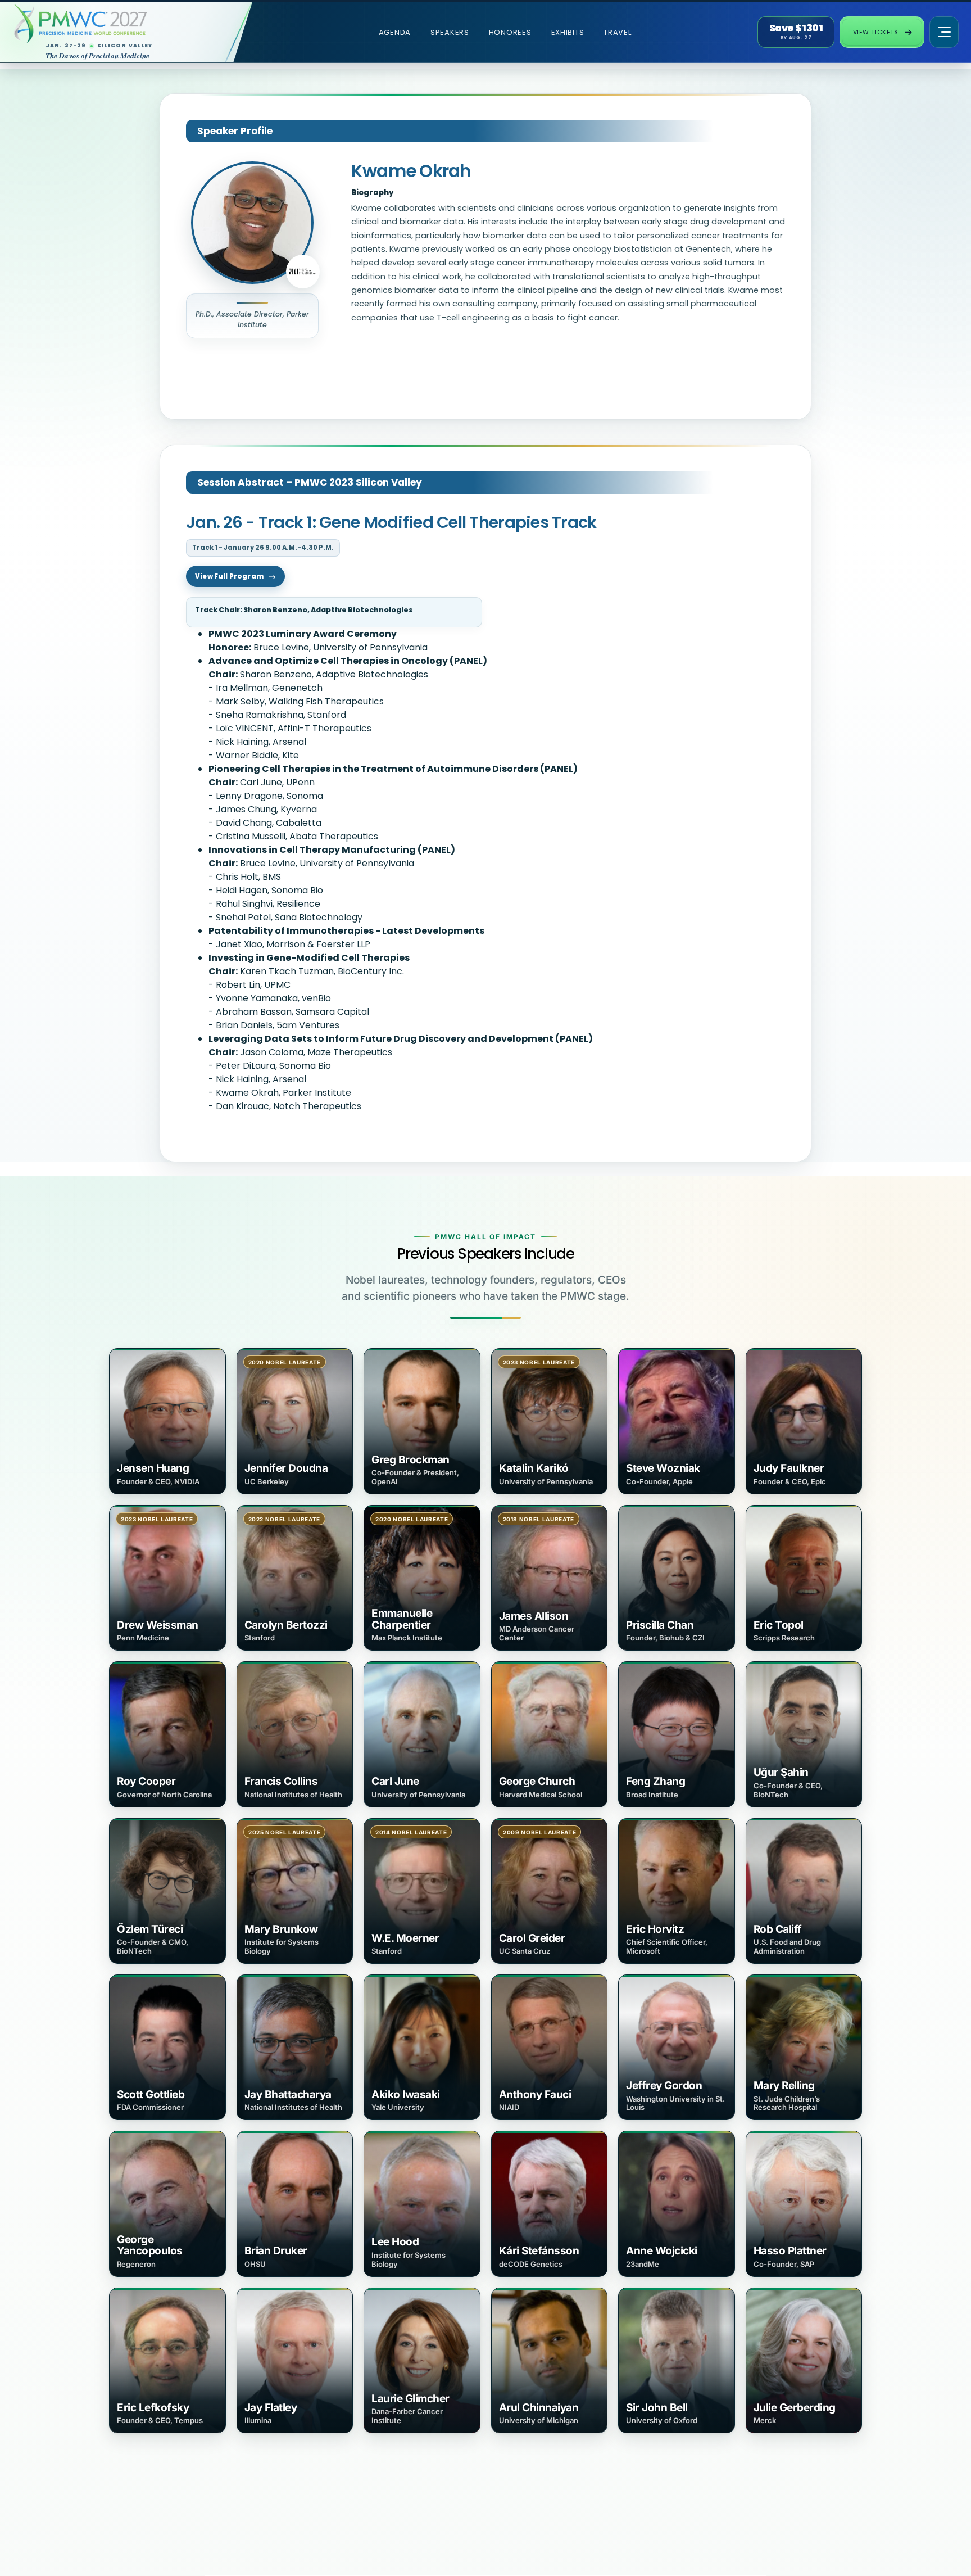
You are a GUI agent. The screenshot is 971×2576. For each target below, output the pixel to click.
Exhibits (568, 32)
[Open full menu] (944, 32)
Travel (617, 32)
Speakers (450, 32)
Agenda (395, 32)
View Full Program (229, 576)
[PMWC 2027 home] (116, 24)
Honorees (510, 32)
